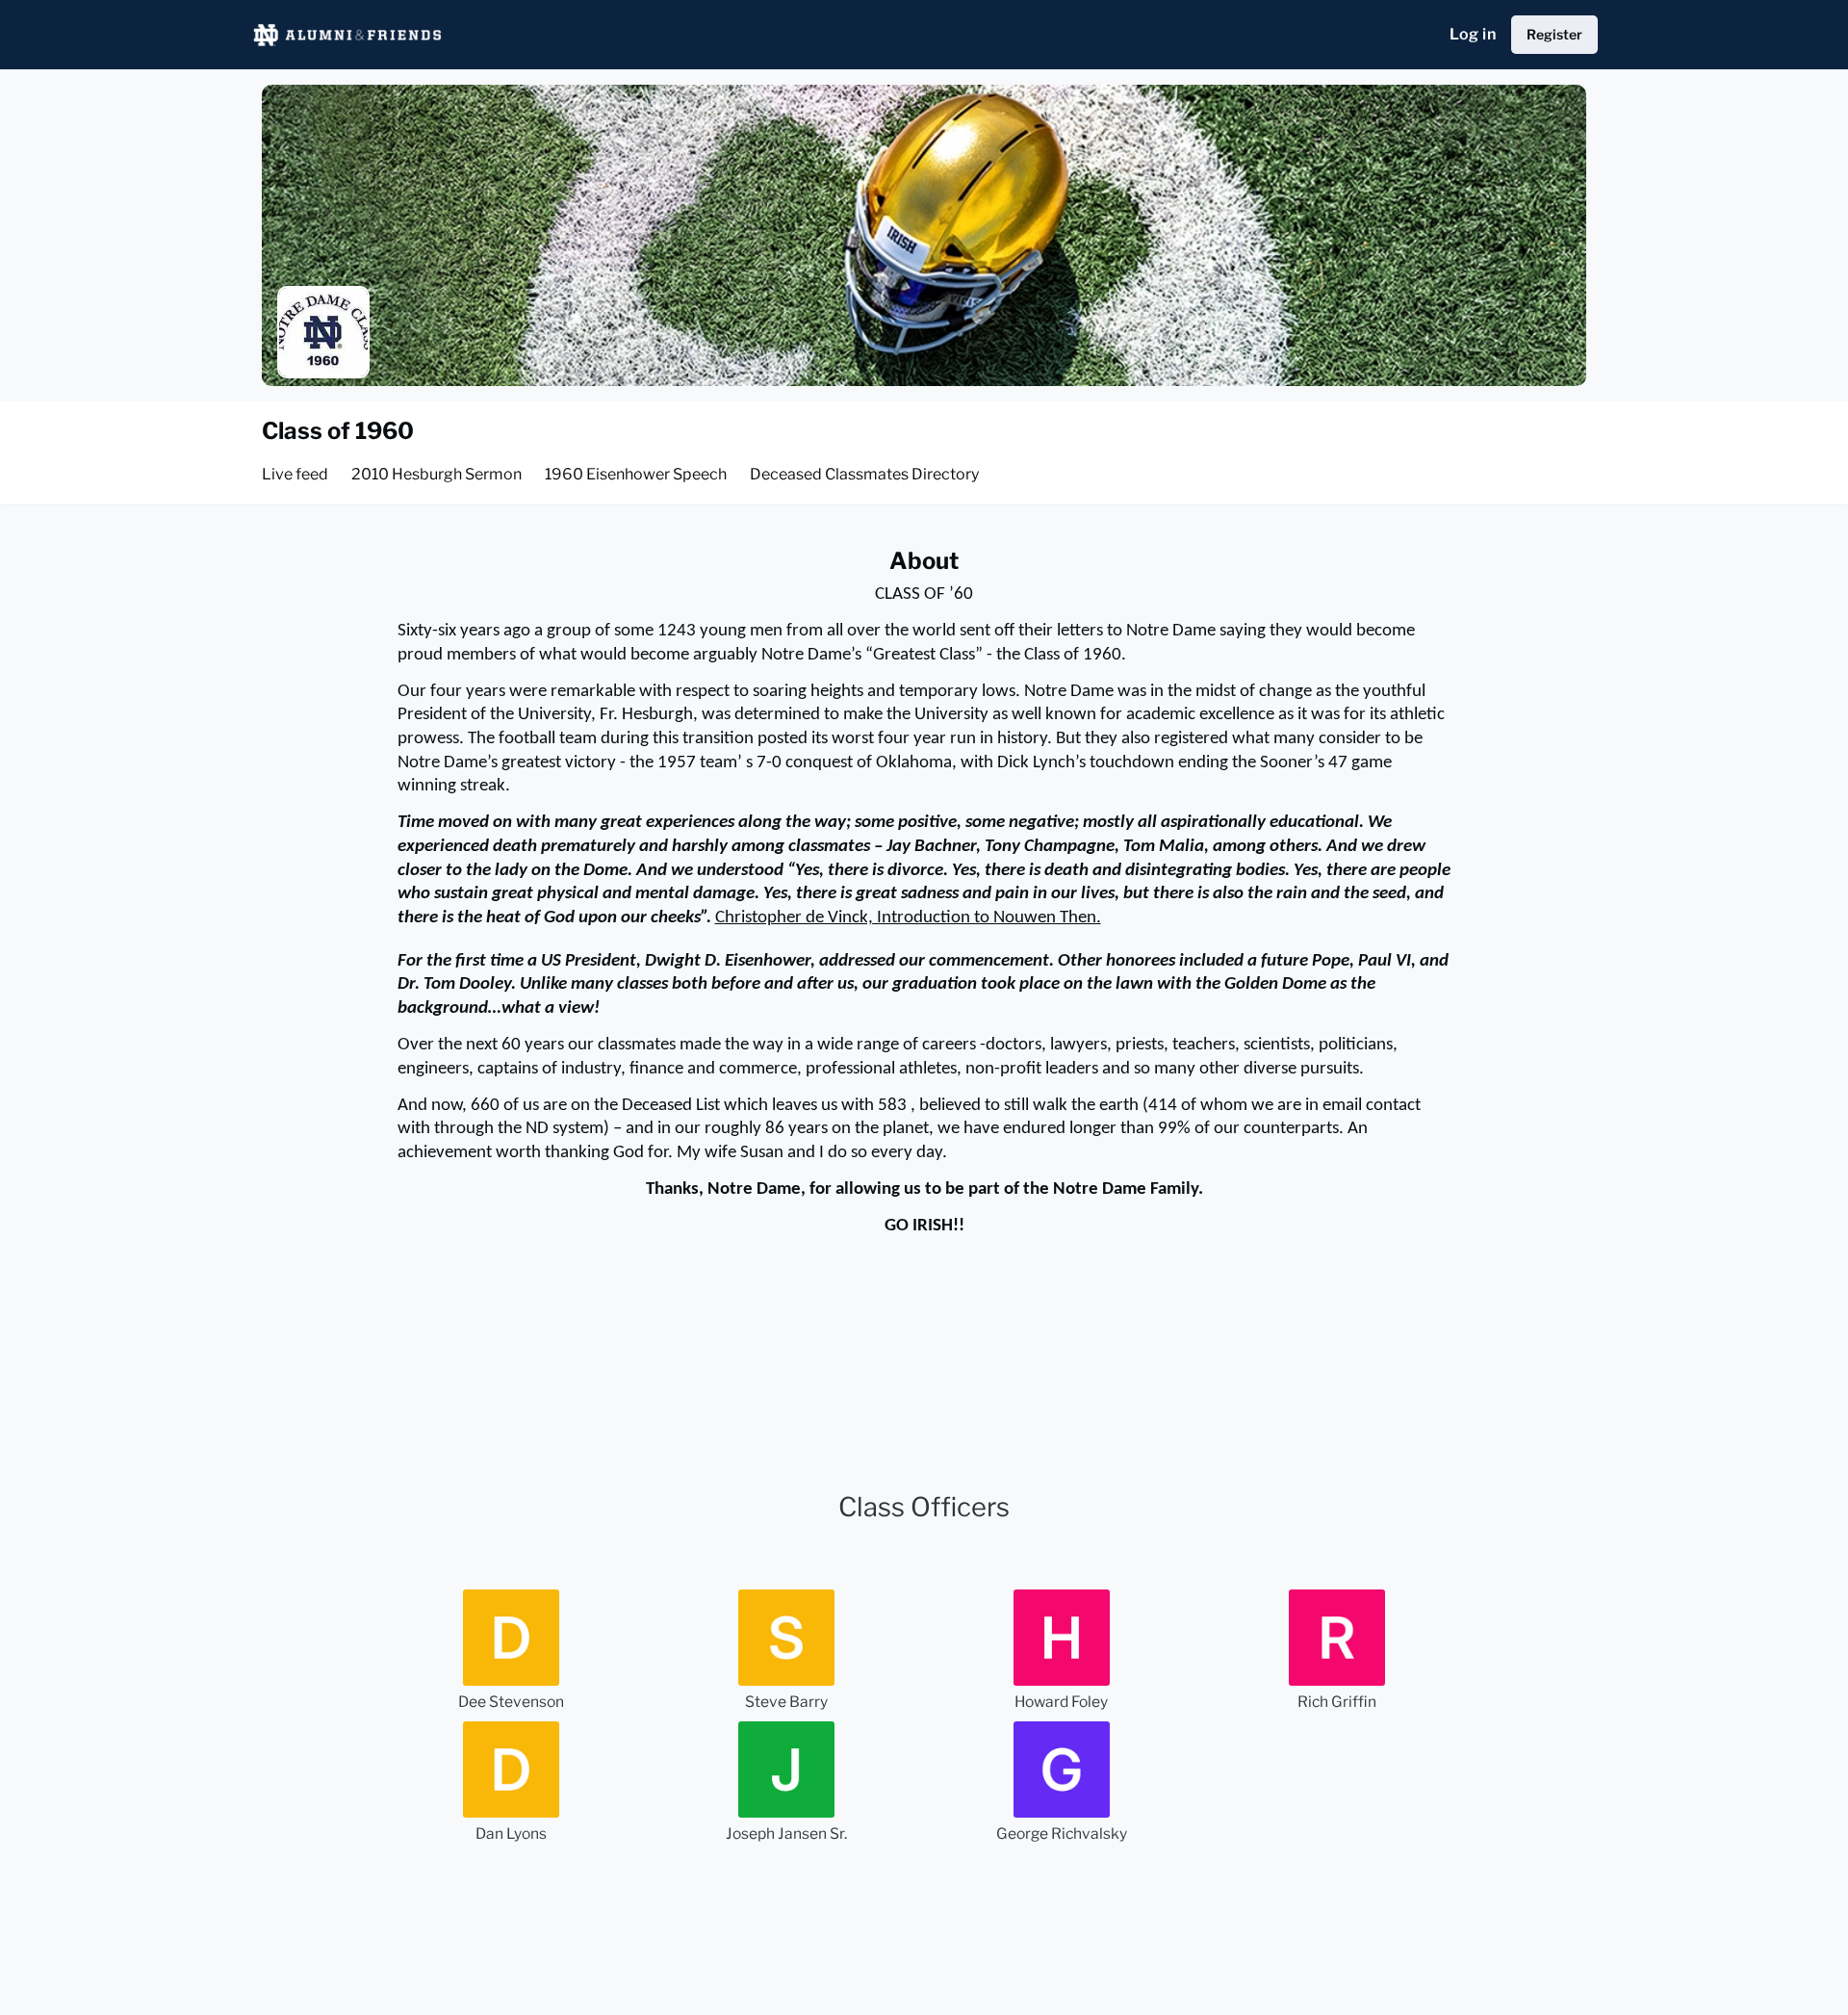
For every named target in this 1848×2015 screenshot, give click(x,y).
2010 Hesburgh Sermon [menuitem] (436, 474)
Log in (1473, 34)
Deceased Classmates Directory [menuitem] (864, 474)
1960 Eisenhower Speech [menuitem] (636, 474)
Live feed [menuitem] (295, 474)
